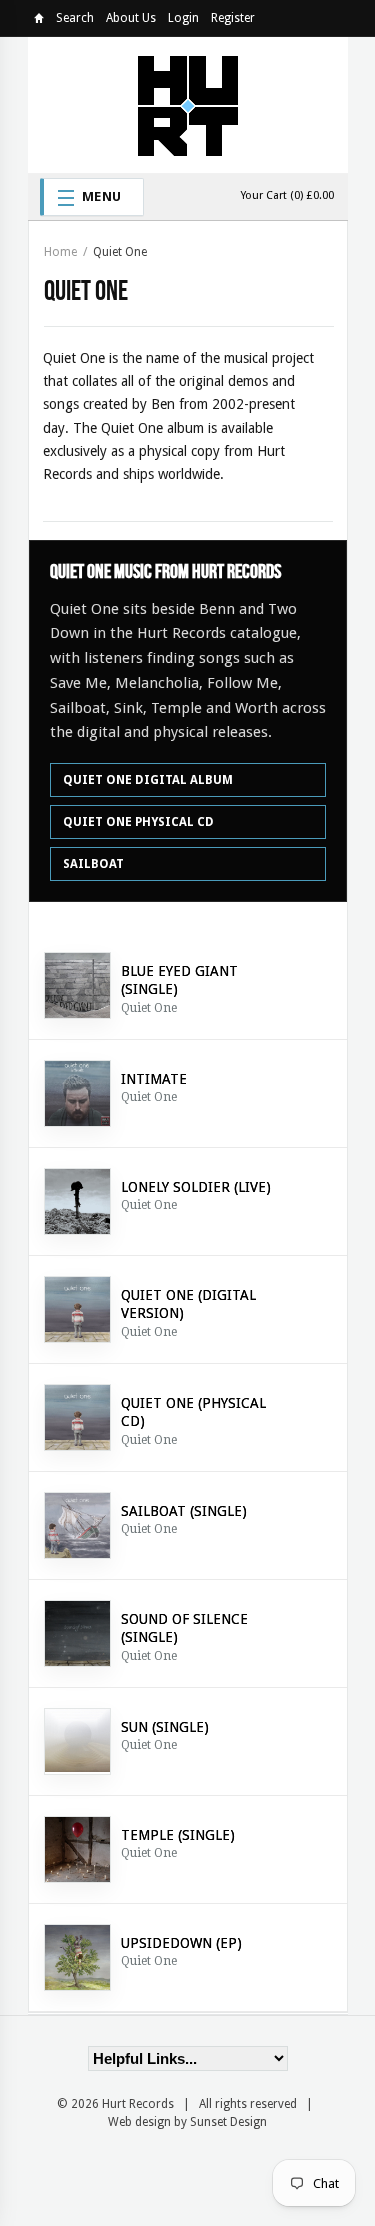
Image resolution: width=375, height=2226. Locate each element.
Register (233, 18)
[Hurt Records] (188, 104)
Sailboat (93, 864)
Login (183, 18)
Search (75, 18)
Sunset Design (228, 2122)
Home (39, 21)
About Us (131, 18)
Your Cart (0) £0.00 (287, 195)
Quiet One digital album (148, 780)
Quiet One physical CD (138, 822)
